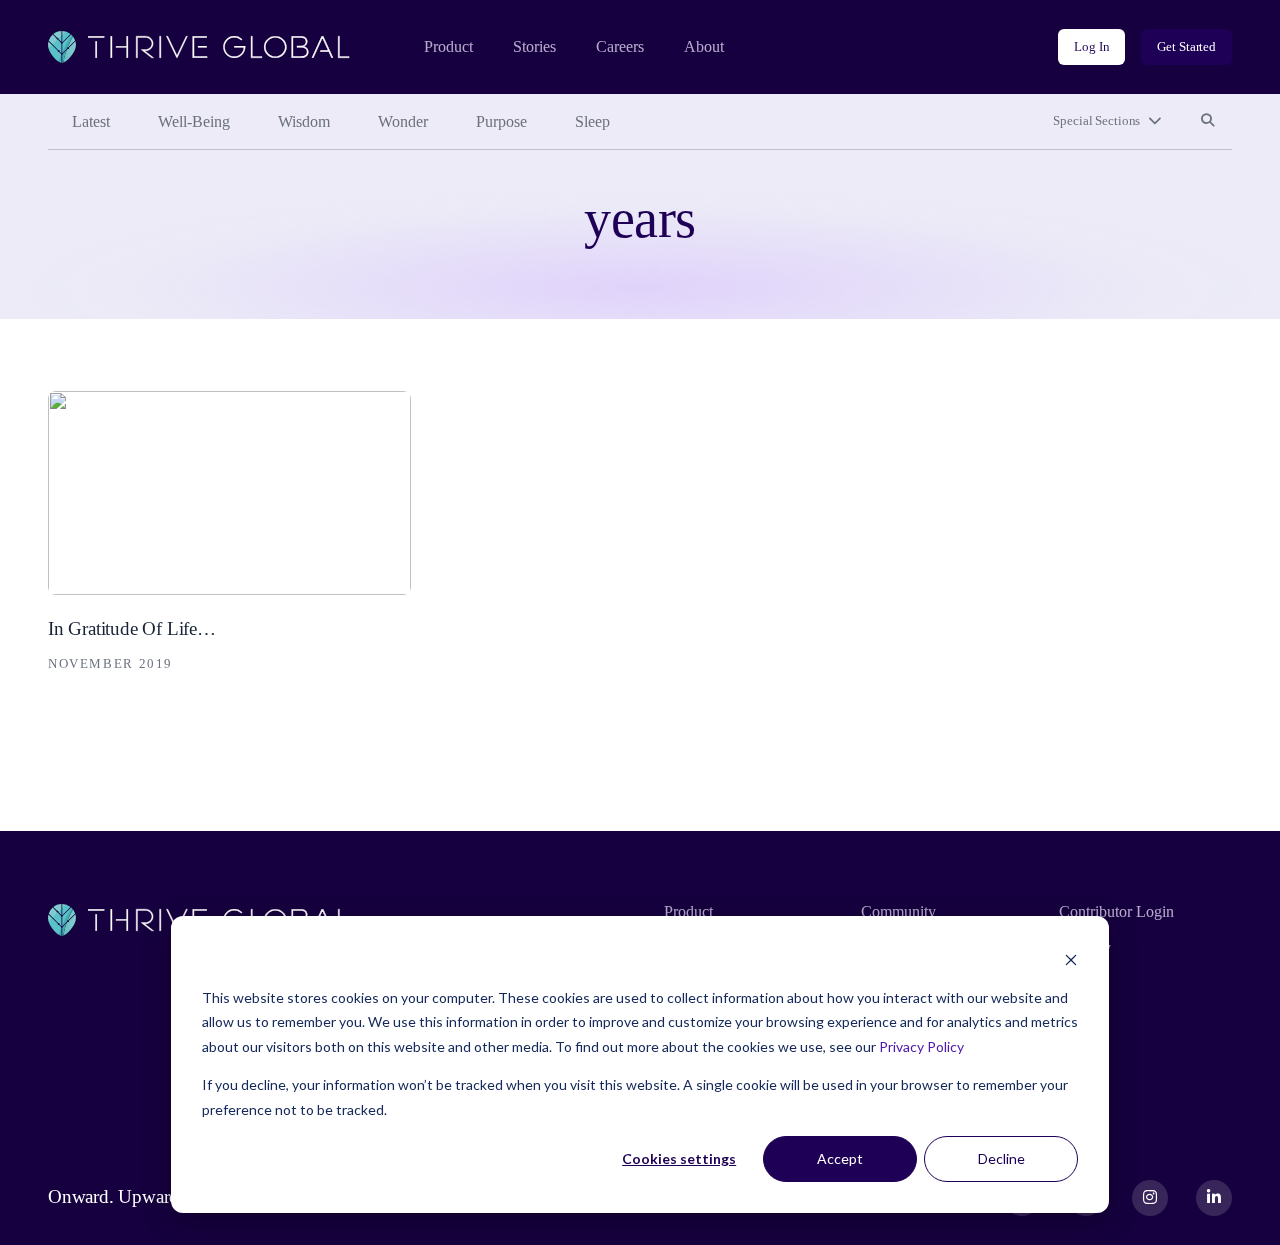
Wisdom (304, 121)
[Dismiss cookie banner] (1071, 959)
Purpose (501, 121)
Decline (1001, 1158)
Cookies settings (679, 1158)
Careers (620, 46)
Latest (91, 121)
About (704, 46)
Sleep (592, 121)
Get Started (1186, 46)
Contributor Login (1116, 911)
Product (448, 46)
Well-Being (194, 121)
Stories (534, 46)
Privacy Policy (921, 1046)
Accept (840, 1158)
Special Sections (1096, 120)
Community (898, 911)
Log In (1091, 46)
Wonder (403, 121)
